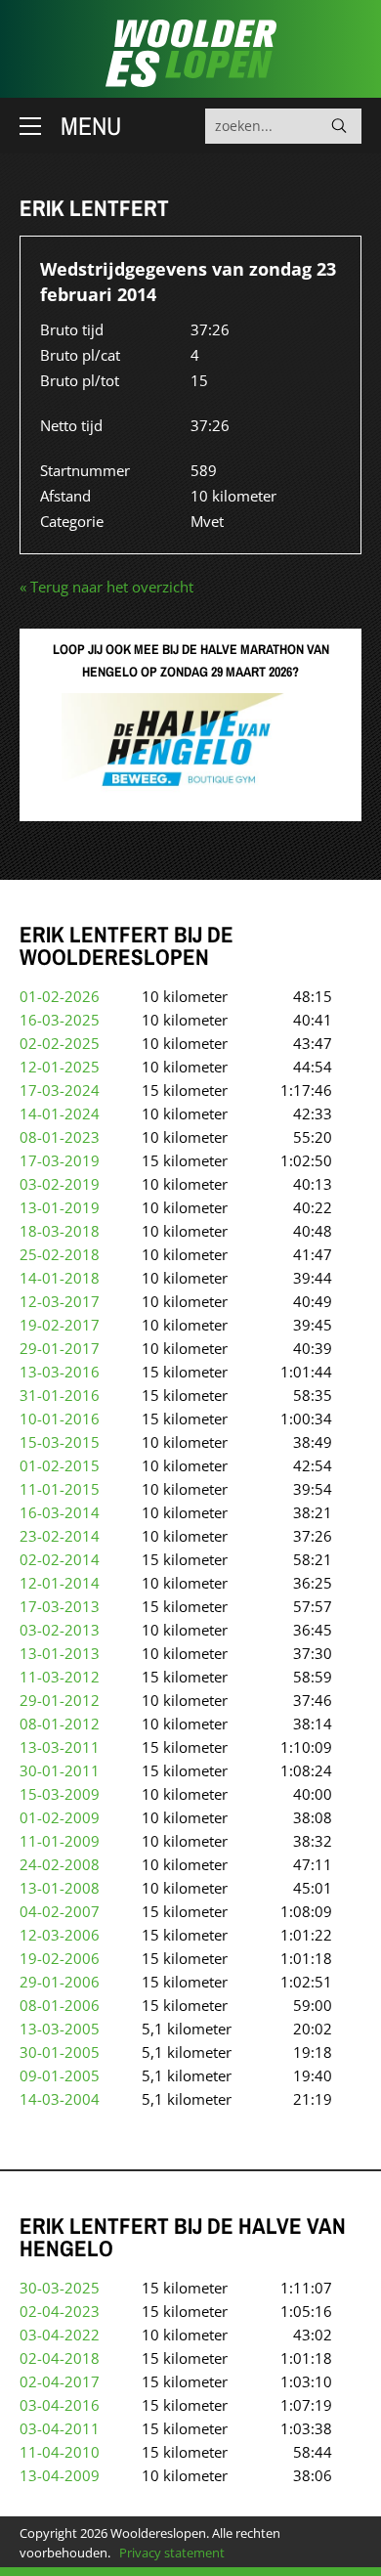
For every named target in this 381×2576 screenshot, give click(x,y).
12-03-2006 (60, 1935)
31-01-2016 (60, 1395)
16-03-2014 (60, 1512)
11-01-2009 (60, 1841)
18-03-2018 (60, 1231)
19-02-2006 (60, 1958)
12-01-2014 (60, 1583)
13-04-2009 (60, 2475)
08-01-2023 (60, 1137)
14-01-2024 (60, 1113)
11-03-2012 (60, 1677)
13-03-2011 (60, 1747)
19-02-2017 (60, 1325)
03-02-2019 (60, 1184)
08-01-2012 (60, 1724)
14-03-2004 (60, 2099)
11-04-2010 (60, 2452)
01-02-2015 (60, 1465)
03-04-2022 (60, 2335)
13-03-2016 (60, 1372)
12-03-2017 (60, 1301)
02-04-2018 (60, 2358)
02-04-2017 (60, 2381)
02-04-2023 (60, 2311)
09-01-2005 (60, 2075)
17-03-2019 (60, 1160)
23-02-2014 (60, 1536)
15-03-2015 (60, 1442)
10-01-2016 (60, 1419)
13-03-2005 (60, 2029)
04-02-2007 (60, 1911)
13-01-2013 (60, 1653)
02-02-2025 (60, 1043)
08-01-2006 (60, 2005)
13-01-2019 (60, 1207)
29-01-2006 (60, 1982)
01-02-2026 (60, 996)
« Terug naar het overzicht (106, 587)
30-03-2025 (60, 2288)
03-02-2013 (60, 1630)
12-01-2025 (60, 1067)
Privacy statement (172, 2553)
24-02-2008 (60, 1864)
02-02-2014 (60, 1559)
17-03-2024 (60, 1090)
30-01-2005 (60, 2052)
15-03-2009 (60, 1794)
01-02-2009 (60, 1817)
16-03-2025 (60, 1020)
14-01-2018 (60, 1278)
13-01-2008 (60, 1888)
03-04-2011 (60, 2428)
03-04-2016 (60, 2405)
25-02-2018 (60, 1254)
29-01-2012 (60, 1700)
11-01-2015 (60, 1489)
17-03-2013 (60, 1606)
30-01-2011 (60, 1770)
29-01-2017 (60, 1348)
